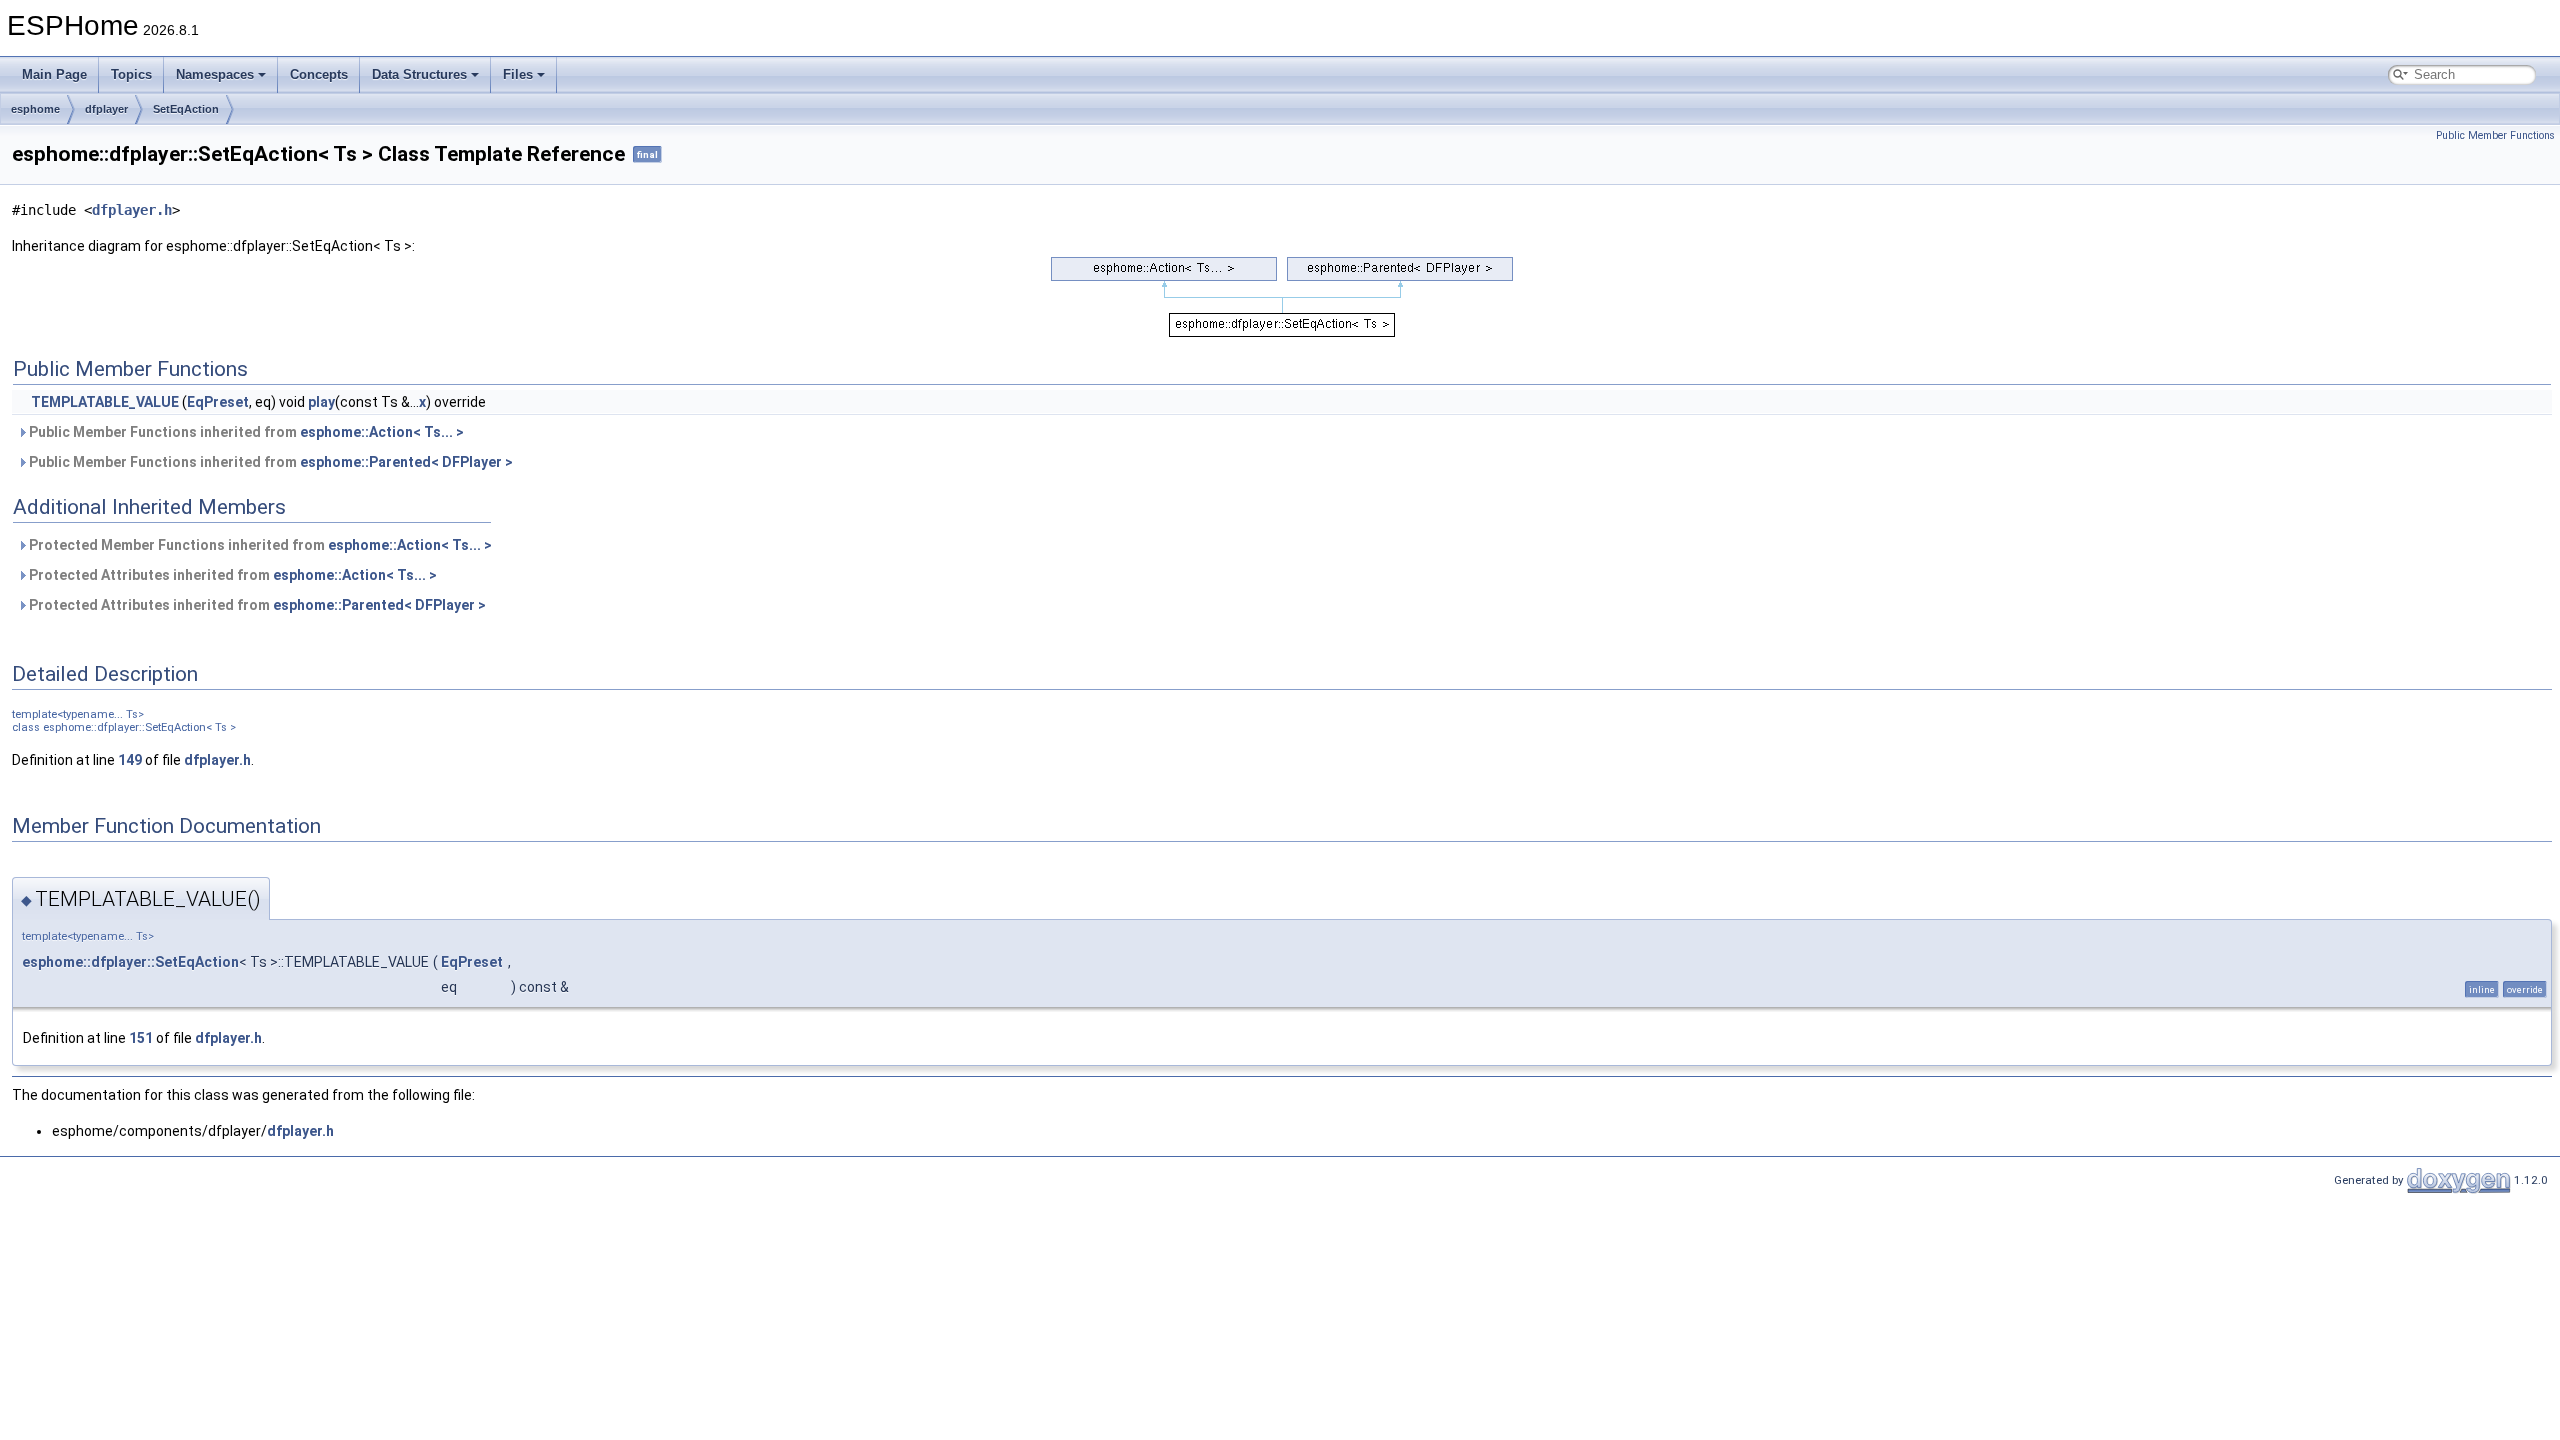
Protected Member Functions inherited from (259, 545)
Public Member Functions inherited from (245, 432)
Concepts (319, 74)
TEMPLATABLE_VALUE (105, 402)
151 (141, 1038)
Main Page (54, 74)
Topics (131, 74)
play (321, 402)
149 (130, 760)
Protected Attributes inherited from (231, 575)
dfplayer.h (132, 210)
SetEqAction (186, 109)
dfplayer (106, 109)
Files (518, 74)
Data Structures (419, 74)
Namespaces (215, 74)
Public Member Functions (2495, 135)
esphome (35, 109)
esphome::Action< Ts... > (382, 432)
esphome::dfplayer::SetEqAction (130, 962)
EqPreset (218, 402)
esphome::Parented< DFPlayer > (406, 462)
